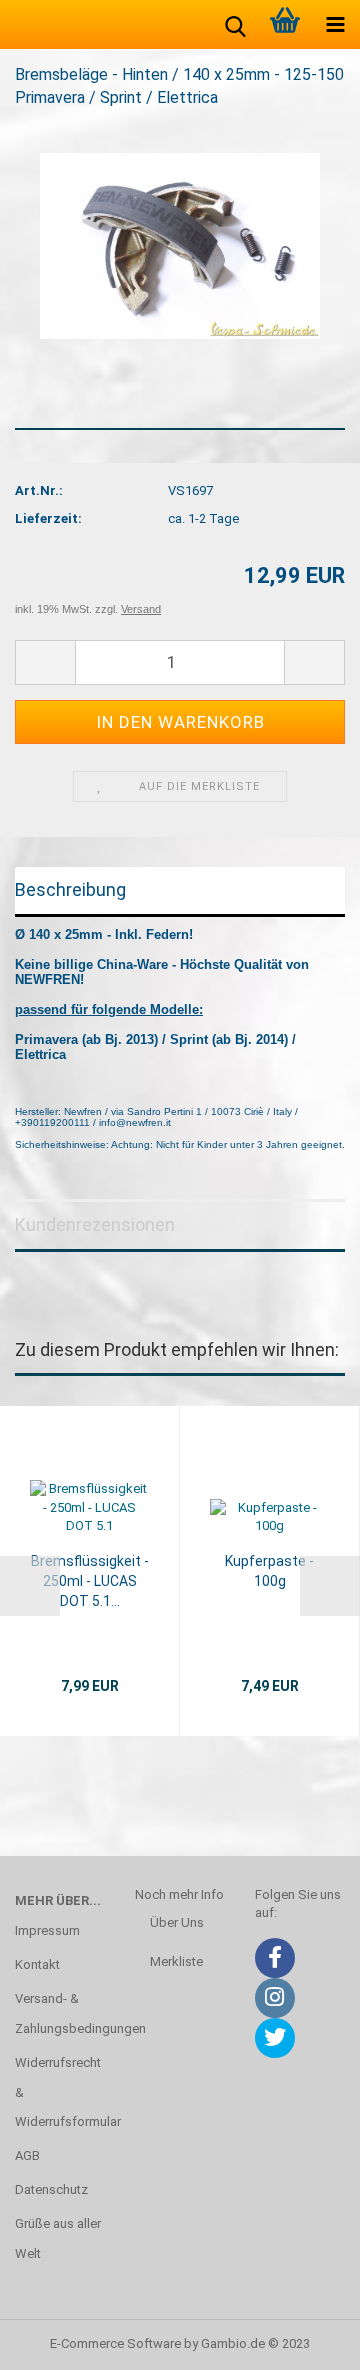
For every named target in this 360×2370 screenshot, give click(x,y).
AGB (27, 2155)
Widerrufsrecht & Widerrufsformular (60, 2092)
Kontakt (37, 1964)
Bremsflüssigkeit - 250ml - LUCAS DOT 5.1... (90, 1581)
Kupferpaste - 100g (269, 1571)
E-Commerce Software (115, 2343)
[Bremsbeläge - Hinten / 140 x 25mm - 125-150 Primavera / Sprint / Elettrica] (180, 244)
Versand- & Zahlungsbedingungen (60, 2013)
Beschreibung (70, 889)
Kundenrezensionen (95, 1224)
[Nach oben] (305, 2340)
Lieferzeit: (48, 518)
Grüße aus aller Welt (58, 2238)
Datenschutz (51, 2189)
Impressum (47, 1930)
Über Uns (177, 1922)
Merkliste (176, 1961)
